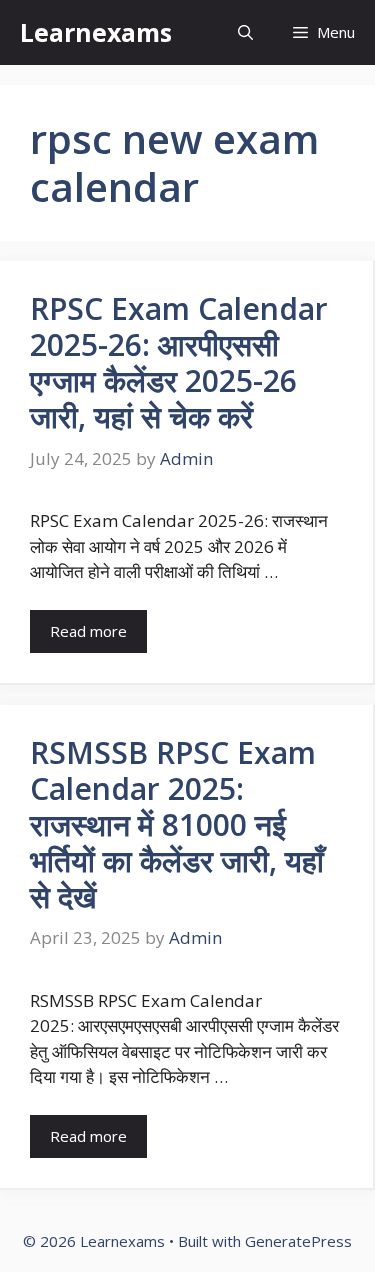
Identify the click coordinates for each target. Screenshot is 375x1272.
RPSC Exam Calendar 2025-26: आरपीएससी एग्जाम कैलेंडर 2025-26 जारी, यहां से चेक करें (179, 362)
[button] (245, 32)
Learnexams (96, 32)
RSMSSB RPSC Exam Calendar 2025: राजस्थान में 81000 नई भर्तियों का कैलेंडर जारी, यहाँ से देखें (177, 824)
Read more (88, 631)
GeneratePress (298, 1241)
